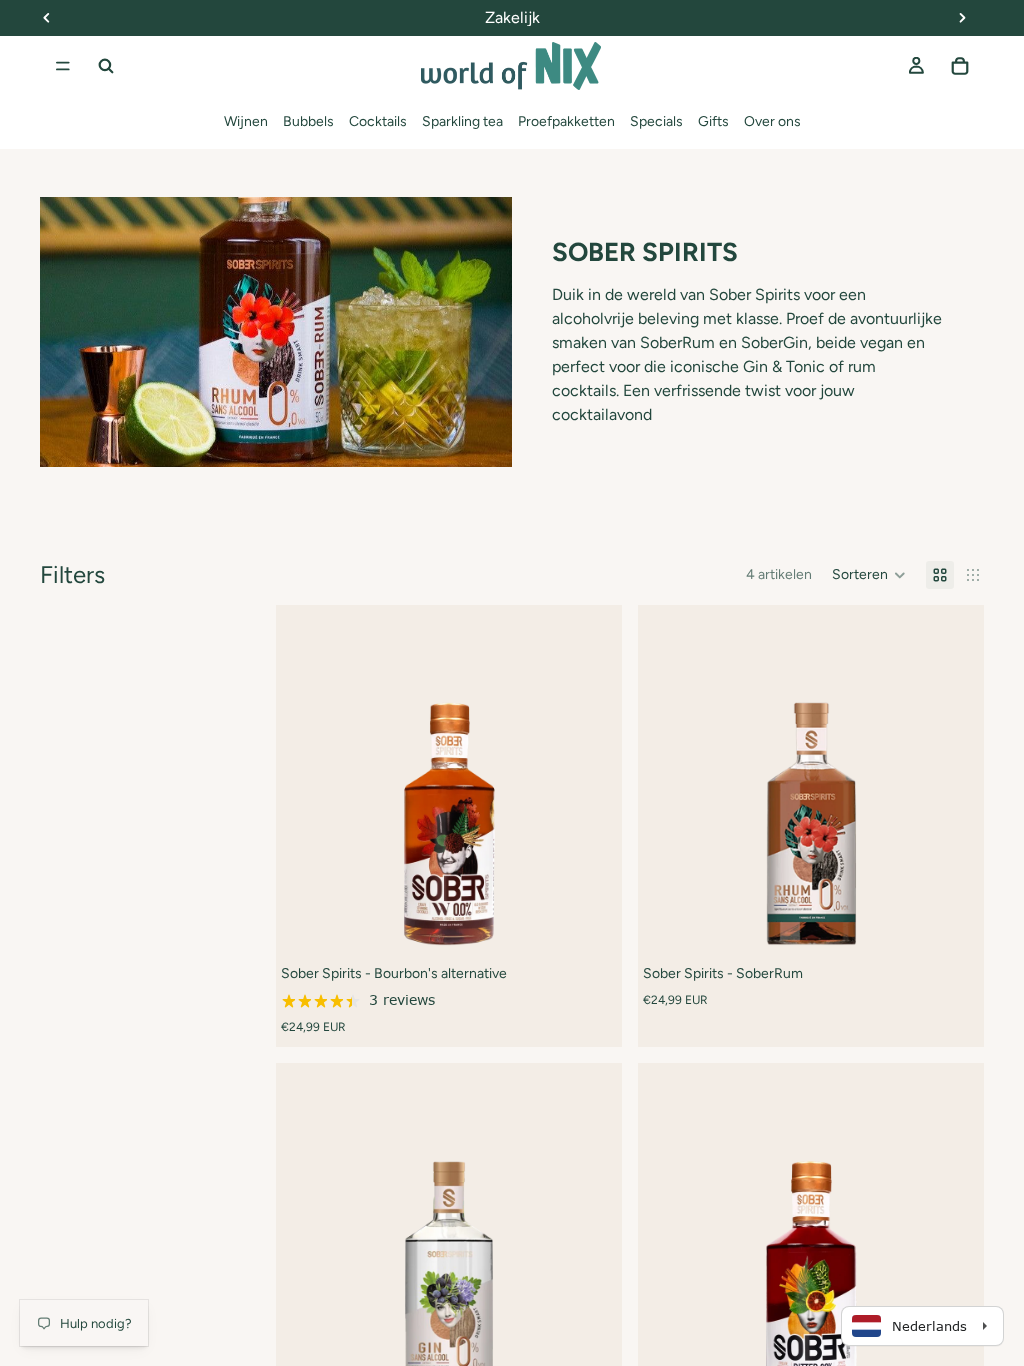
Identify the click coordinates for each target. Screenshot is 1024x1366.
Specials (656, 121)
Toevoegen (608, 919)
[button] (869, 575)
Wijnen (246, 121)
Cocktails (378, 121)
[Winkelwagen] (960, 66)
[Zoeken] (106, 66)
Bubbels (308, 121)
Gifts (713, 121)
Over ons (772, 121)
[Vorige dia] (306, 778)
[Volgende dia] (592, 778)
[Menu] (63, 66)
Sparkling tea (462, 121)
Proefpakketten (566, 121)
